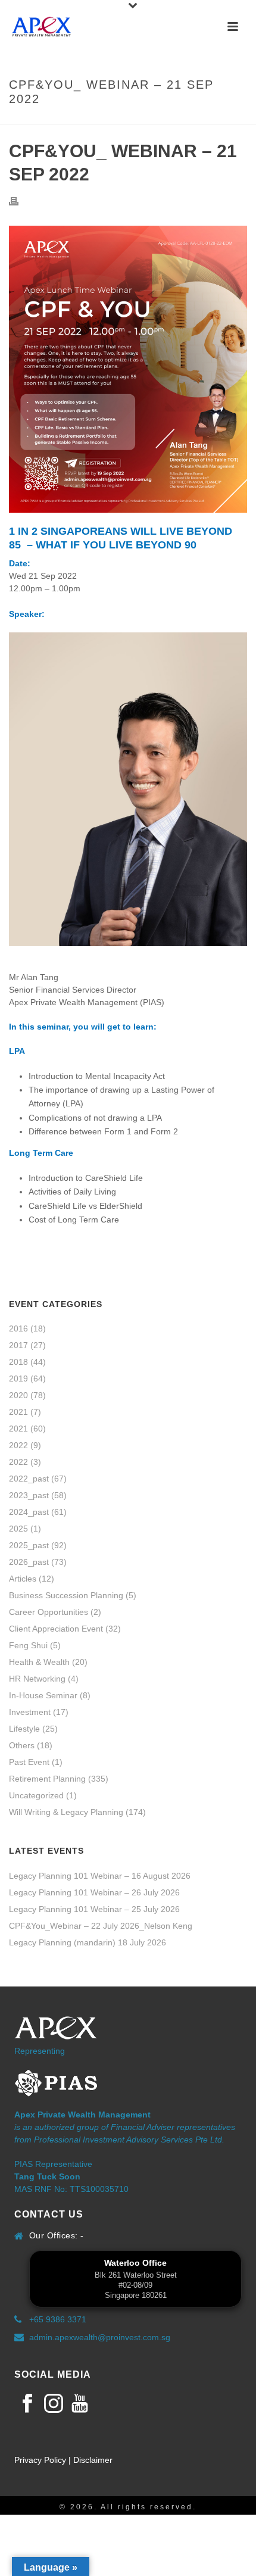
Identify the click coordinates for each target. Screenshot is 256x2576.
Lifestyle (24, 1729)
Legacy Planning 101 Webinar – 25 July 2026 (94, 1909)
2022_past (29, 1479)
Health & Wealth (39, 1662)
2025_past (29, 1545)
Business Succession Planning (66, 1595)
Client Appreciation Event (56, 1629)
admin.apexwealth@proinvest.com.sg (100, 2337)
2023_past (29, 1495)
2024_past (29, 1512)
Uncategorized (36, 1795)
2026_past (29, 1562)
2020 (18, 1395)
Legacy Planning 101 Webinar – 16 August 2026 (100, 1876)
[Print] (20, 201)
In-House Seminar (43, 1695)
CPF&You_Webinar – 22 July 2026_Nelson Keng (101, 1926)
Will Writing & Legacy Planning (66, 1812)
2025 (18, 1529)
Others (22, 1745)
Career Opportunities (49, 1612)
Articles (23, 1579)
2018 (18, 1362)
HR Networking (37, 1679)
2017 (18, 1345)
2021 (18, 1412)
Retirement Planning (47, 1779)
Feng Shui (28, 1645)
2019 (18, 1379)
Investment (30, 1712)
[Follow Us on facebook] (27, 2404)
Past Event (29, 1762)
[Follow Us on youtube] (80, 2404)
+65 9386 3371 (58, 2319)
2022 (18, 1445)
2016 (18, 1328)
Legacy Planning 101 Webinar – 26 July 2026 (94, 1892)
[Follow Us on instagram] (54, 2404)
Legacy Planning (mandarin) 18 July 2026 (88, 1942)
